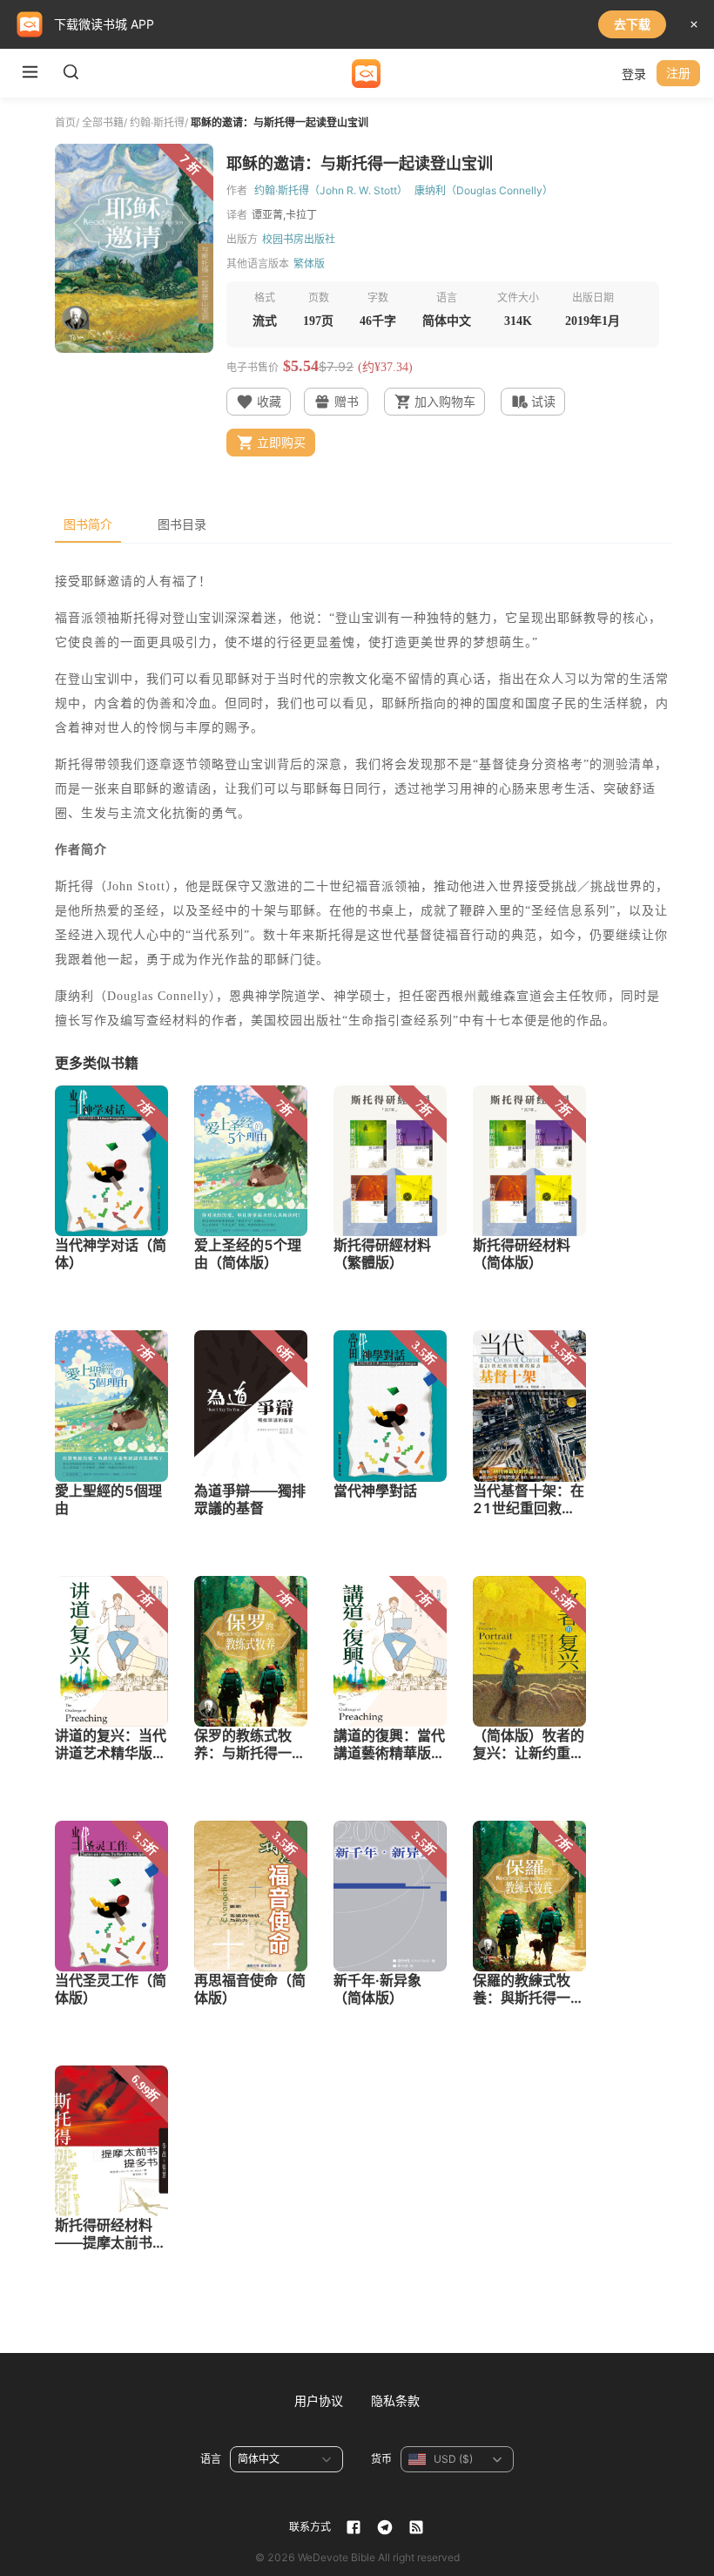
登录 (634, 74)
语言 (211, 2459)
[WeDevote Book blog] (416, 2527)
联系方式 (310, 2527)
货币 (381, 2459)
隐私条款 (395, 2400)
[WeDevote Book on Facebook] (354, 2527)
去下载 (632, 24)
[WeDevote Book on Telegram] (385, 2527)
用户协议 (319, 2400)
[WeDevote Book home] (366, 74)
